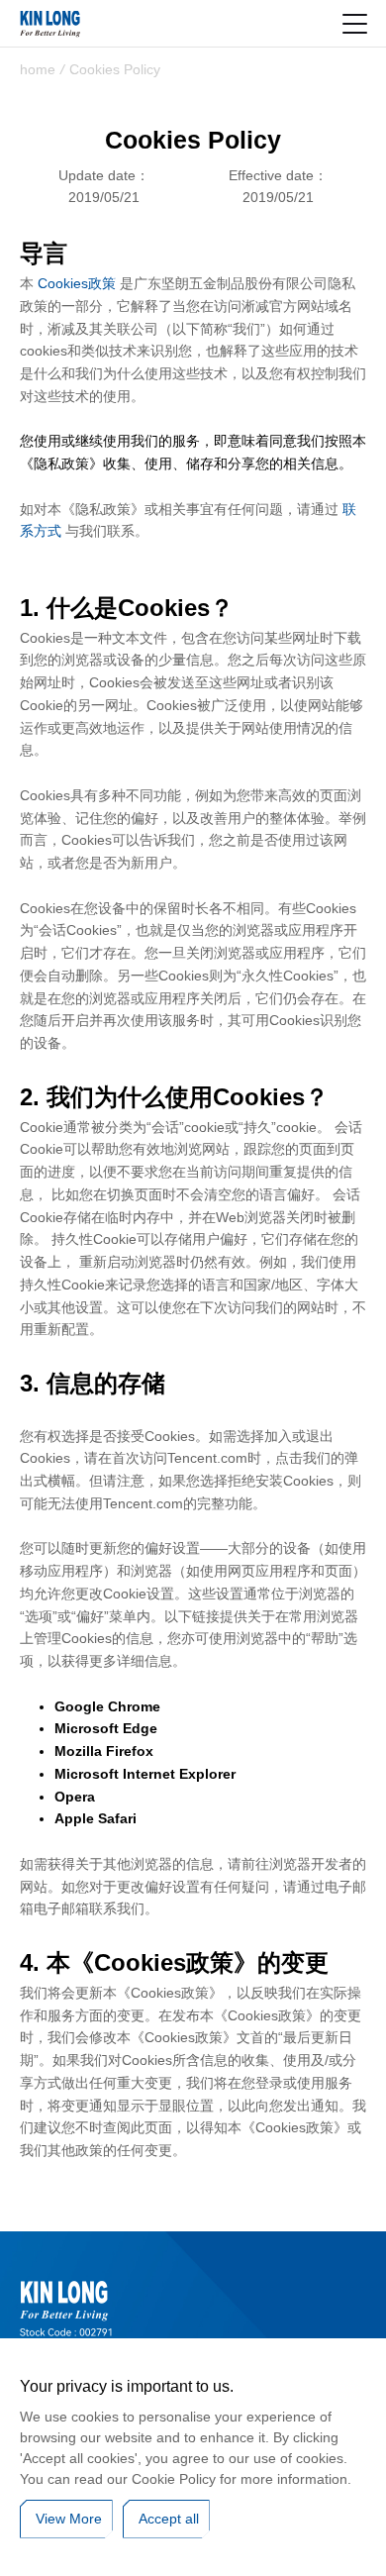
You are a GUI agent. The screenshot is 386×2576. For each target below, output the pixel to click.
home (38, 69)
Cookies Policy (115, 69)
